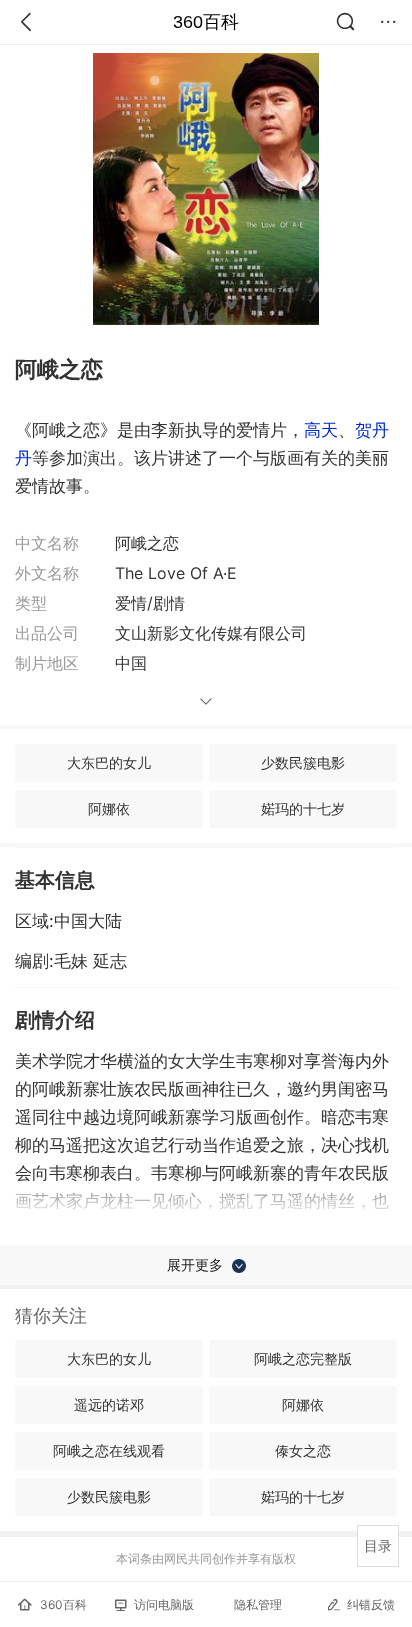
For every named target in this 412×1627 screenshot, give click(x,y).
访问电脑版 (164, 1604)
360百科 (206, 22)
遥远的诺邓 (109, 1404)
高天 (321, 430)
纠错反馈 (371, 1604)
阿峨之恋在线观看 (109, 1450)
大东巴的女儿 (109, 762)
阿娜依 (109, 808)
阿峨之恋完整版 (303, 1358)
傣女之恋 (303, 1450)
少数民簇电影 (303, 762)
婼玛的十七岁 (303, 808)
